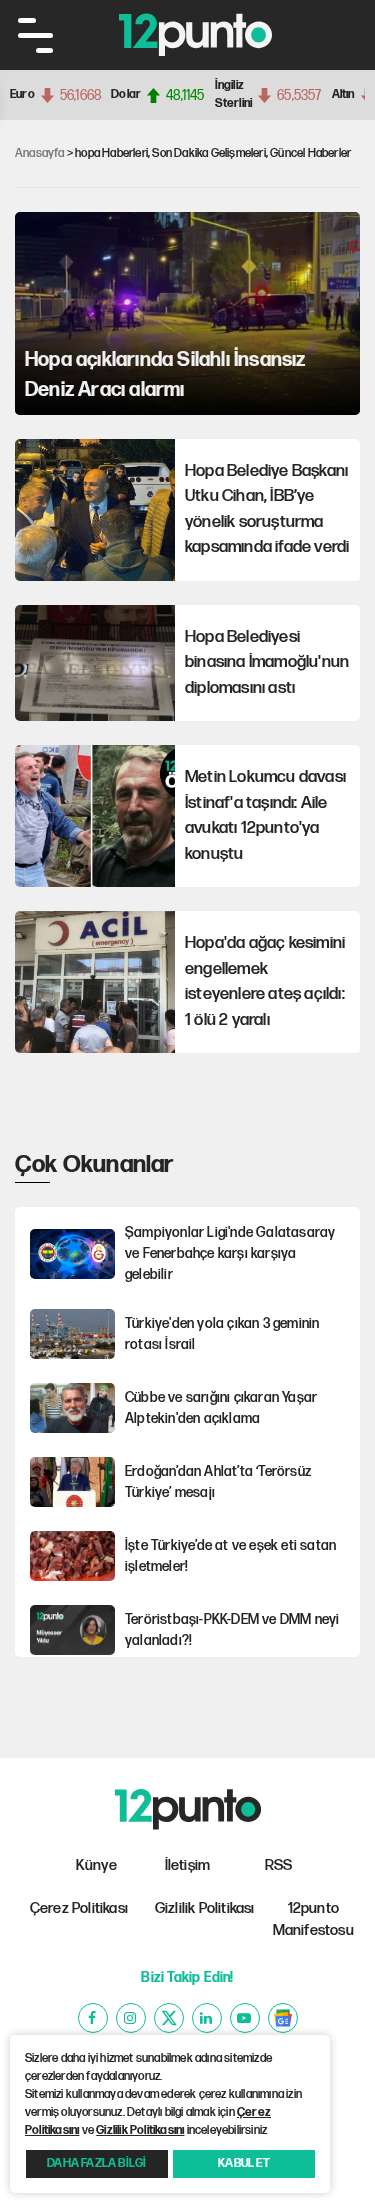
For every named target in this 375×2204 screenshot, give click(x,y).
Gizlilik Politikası (205, 1908)
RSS (279, 1865)
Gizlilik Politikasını (140, 2130)
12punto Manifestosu (313, 1920)
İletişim (188, 1865)
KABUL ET (244, 2163)
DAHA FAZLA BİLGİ (96, 2163)
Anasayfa (40, 153)
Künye (96, 1865)
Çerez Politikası (79, 1908)
